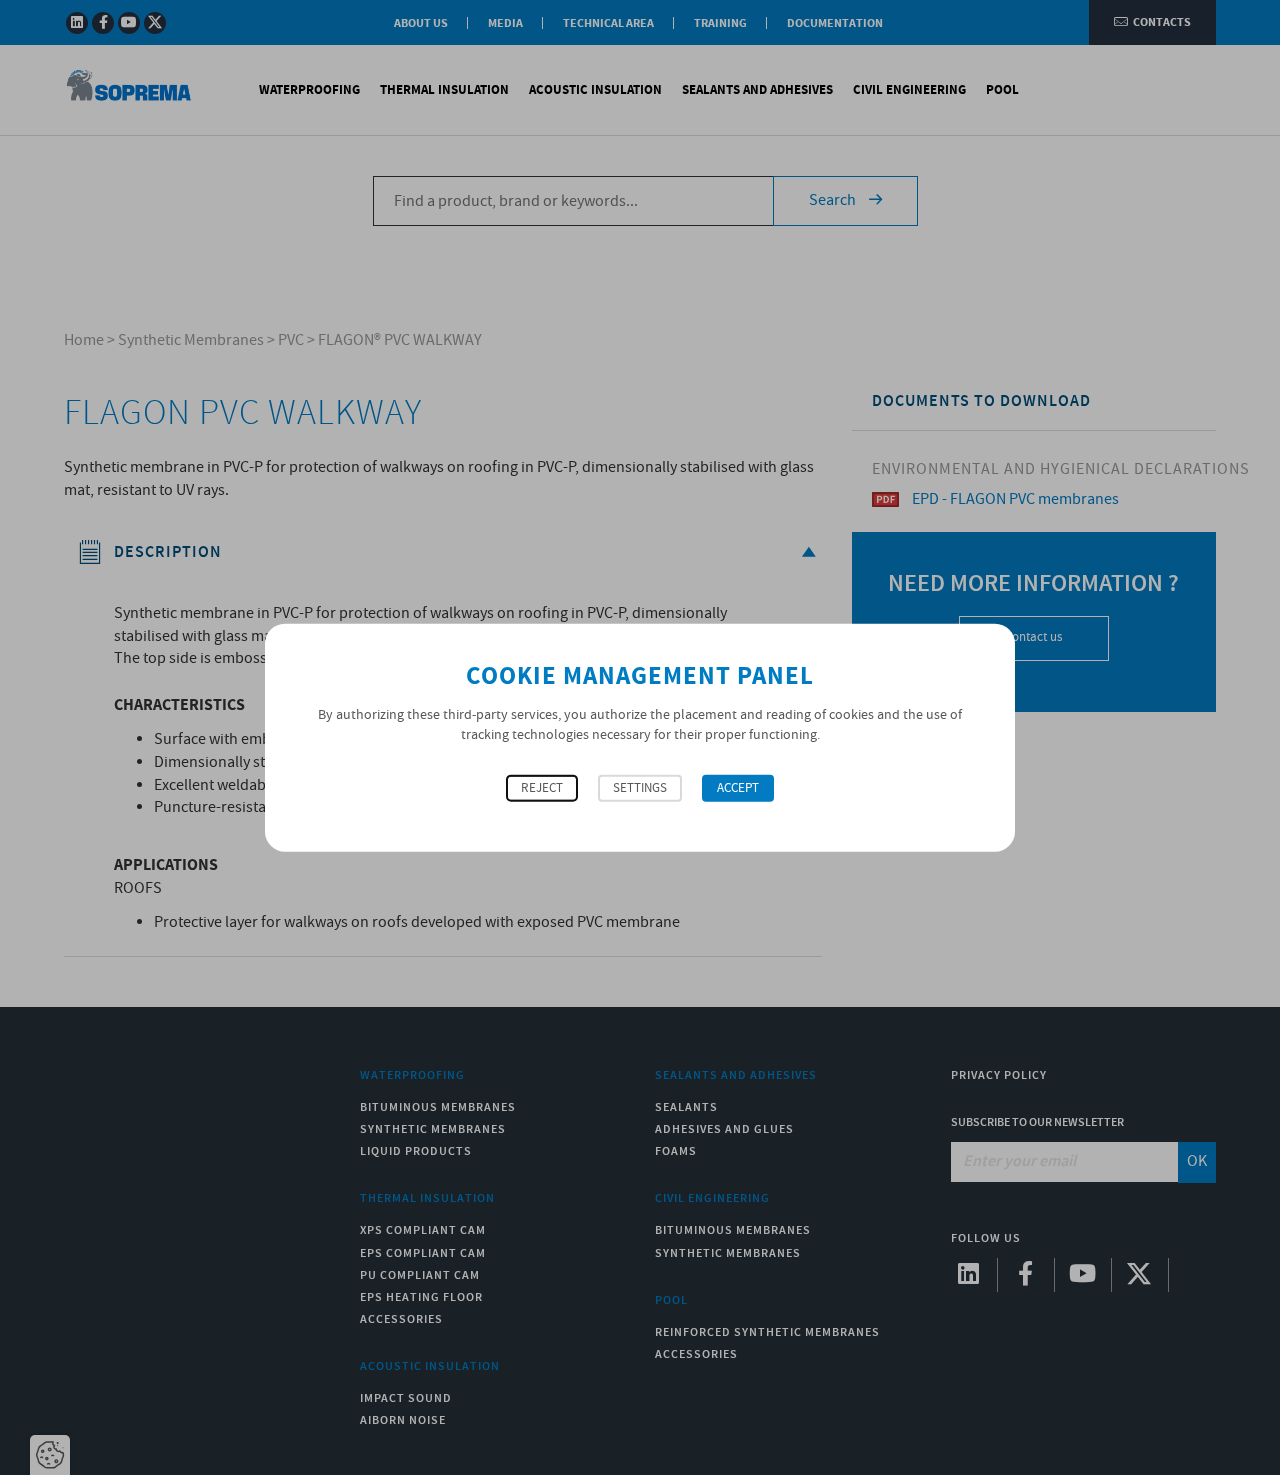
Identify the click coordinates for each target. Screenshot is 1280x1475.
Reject (542, 788)
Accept (738, 788)
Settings (640, 788)
